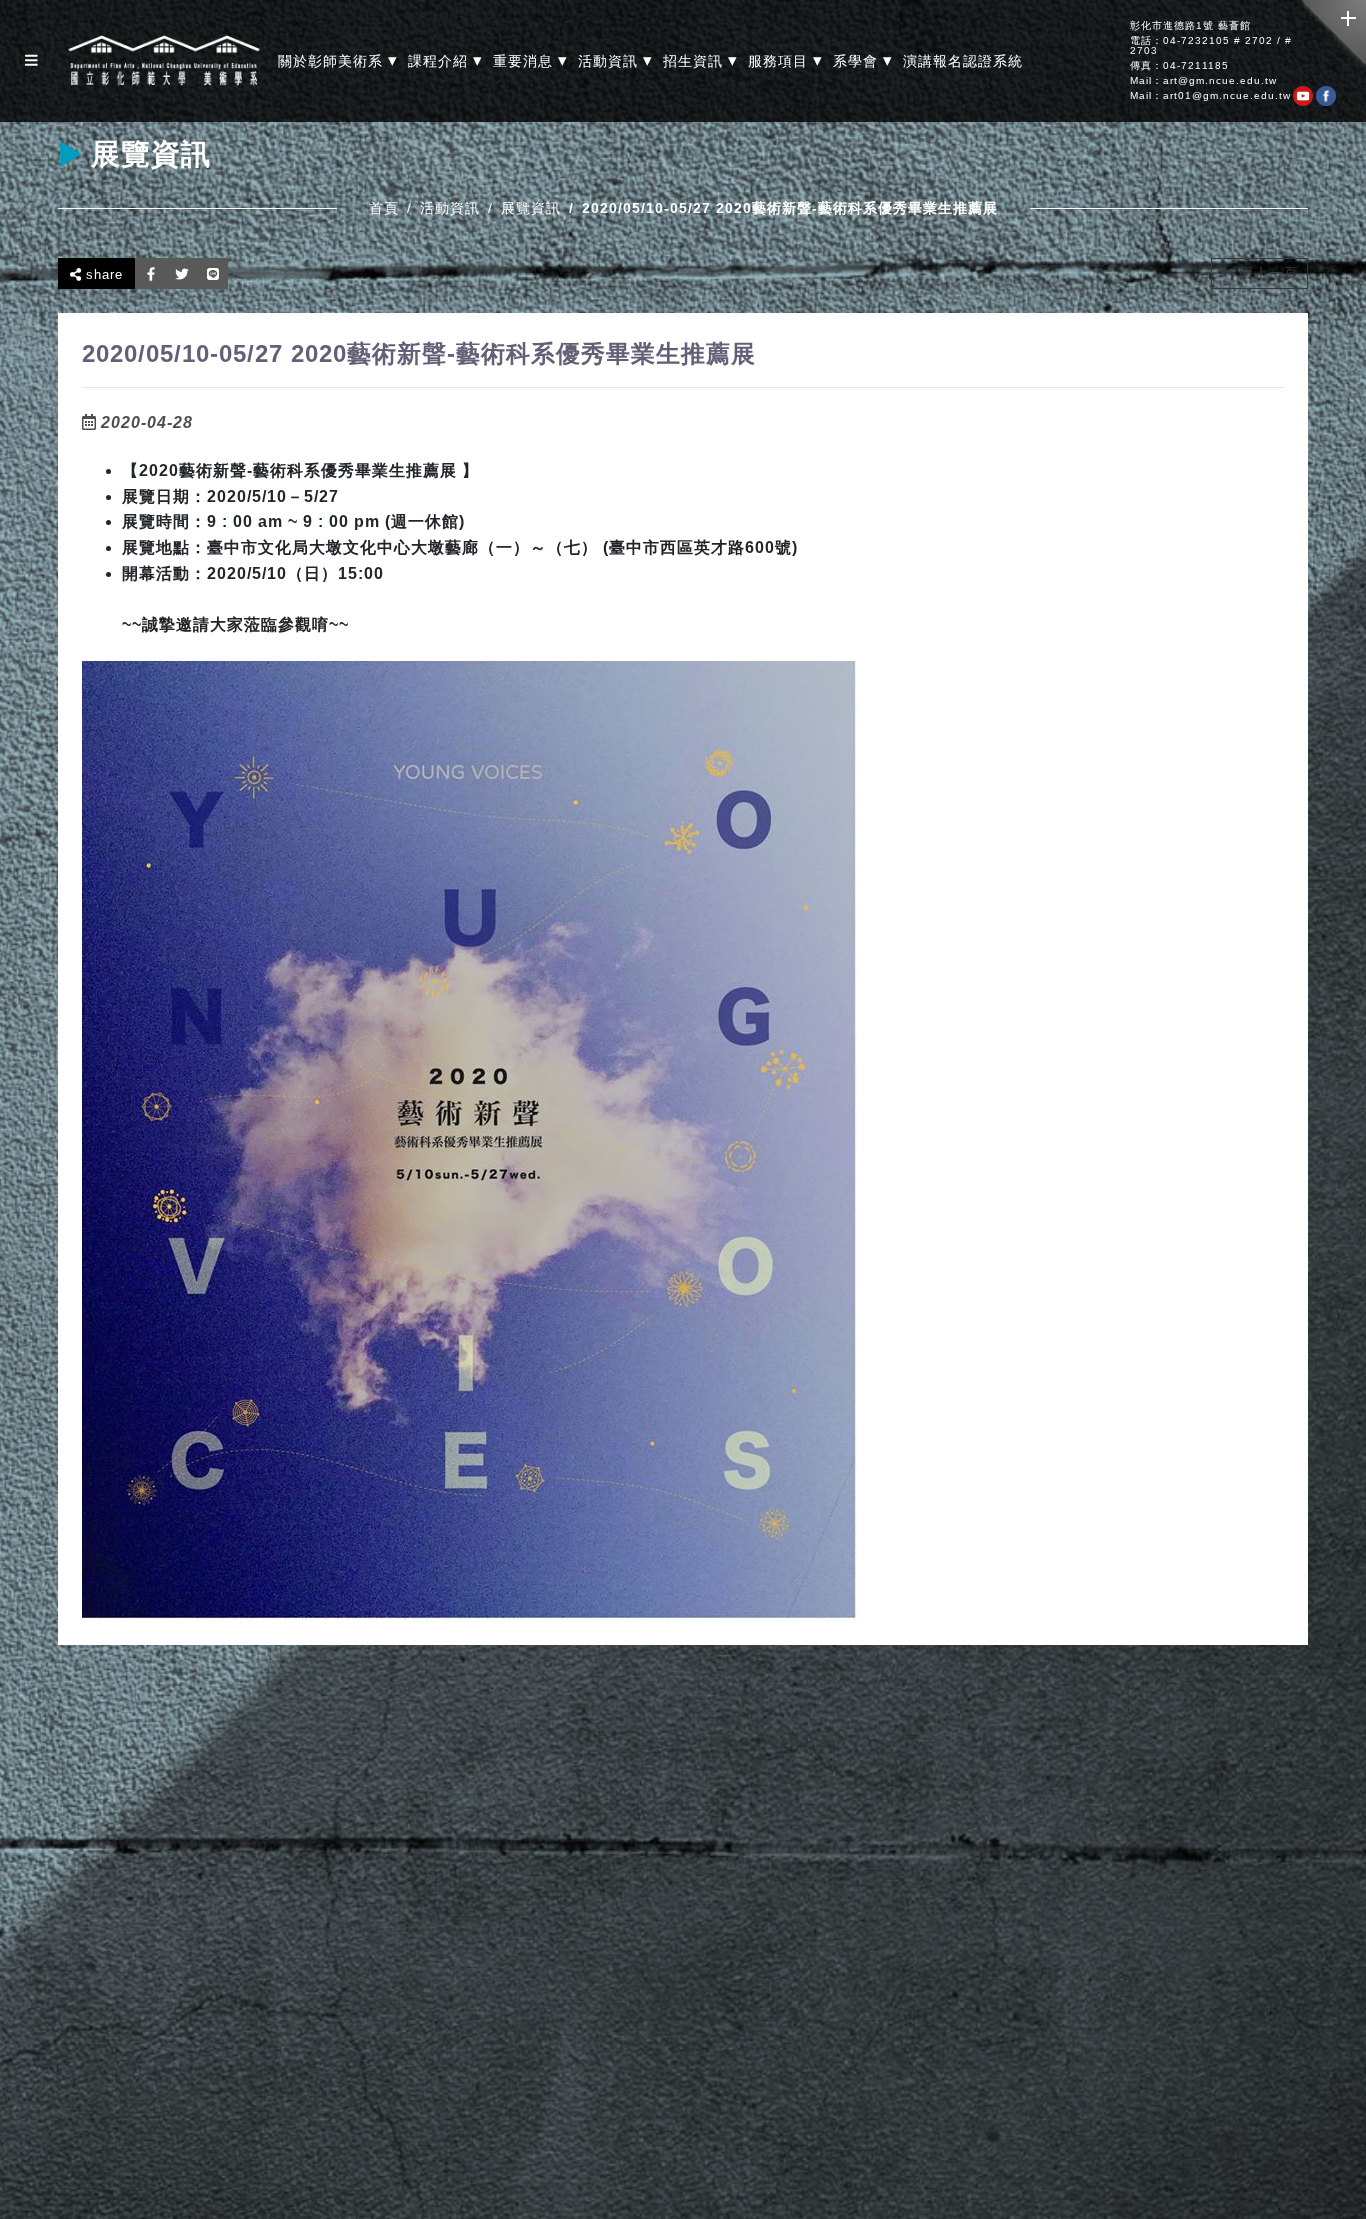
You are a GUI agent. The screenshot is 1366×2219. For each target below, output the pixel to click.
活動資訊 (615, 60)
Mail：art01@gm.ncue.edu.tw (1210, 96)
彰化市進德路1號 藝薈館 (1190, 26)
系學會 (863, 60)
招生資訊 (700, 60)
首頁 (384, 208)
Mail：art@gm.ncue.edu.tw (1203, 81)
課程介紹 (445, 60)
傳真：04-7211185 (1179, 66)
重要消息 (530, 60)
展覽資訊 (531, 208)
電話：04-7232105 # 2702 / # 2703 (1211, 46)
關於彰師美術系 (338, 60)
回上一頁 (1266, 273)
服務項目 (785, 60)
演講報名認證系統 (963, 61)
